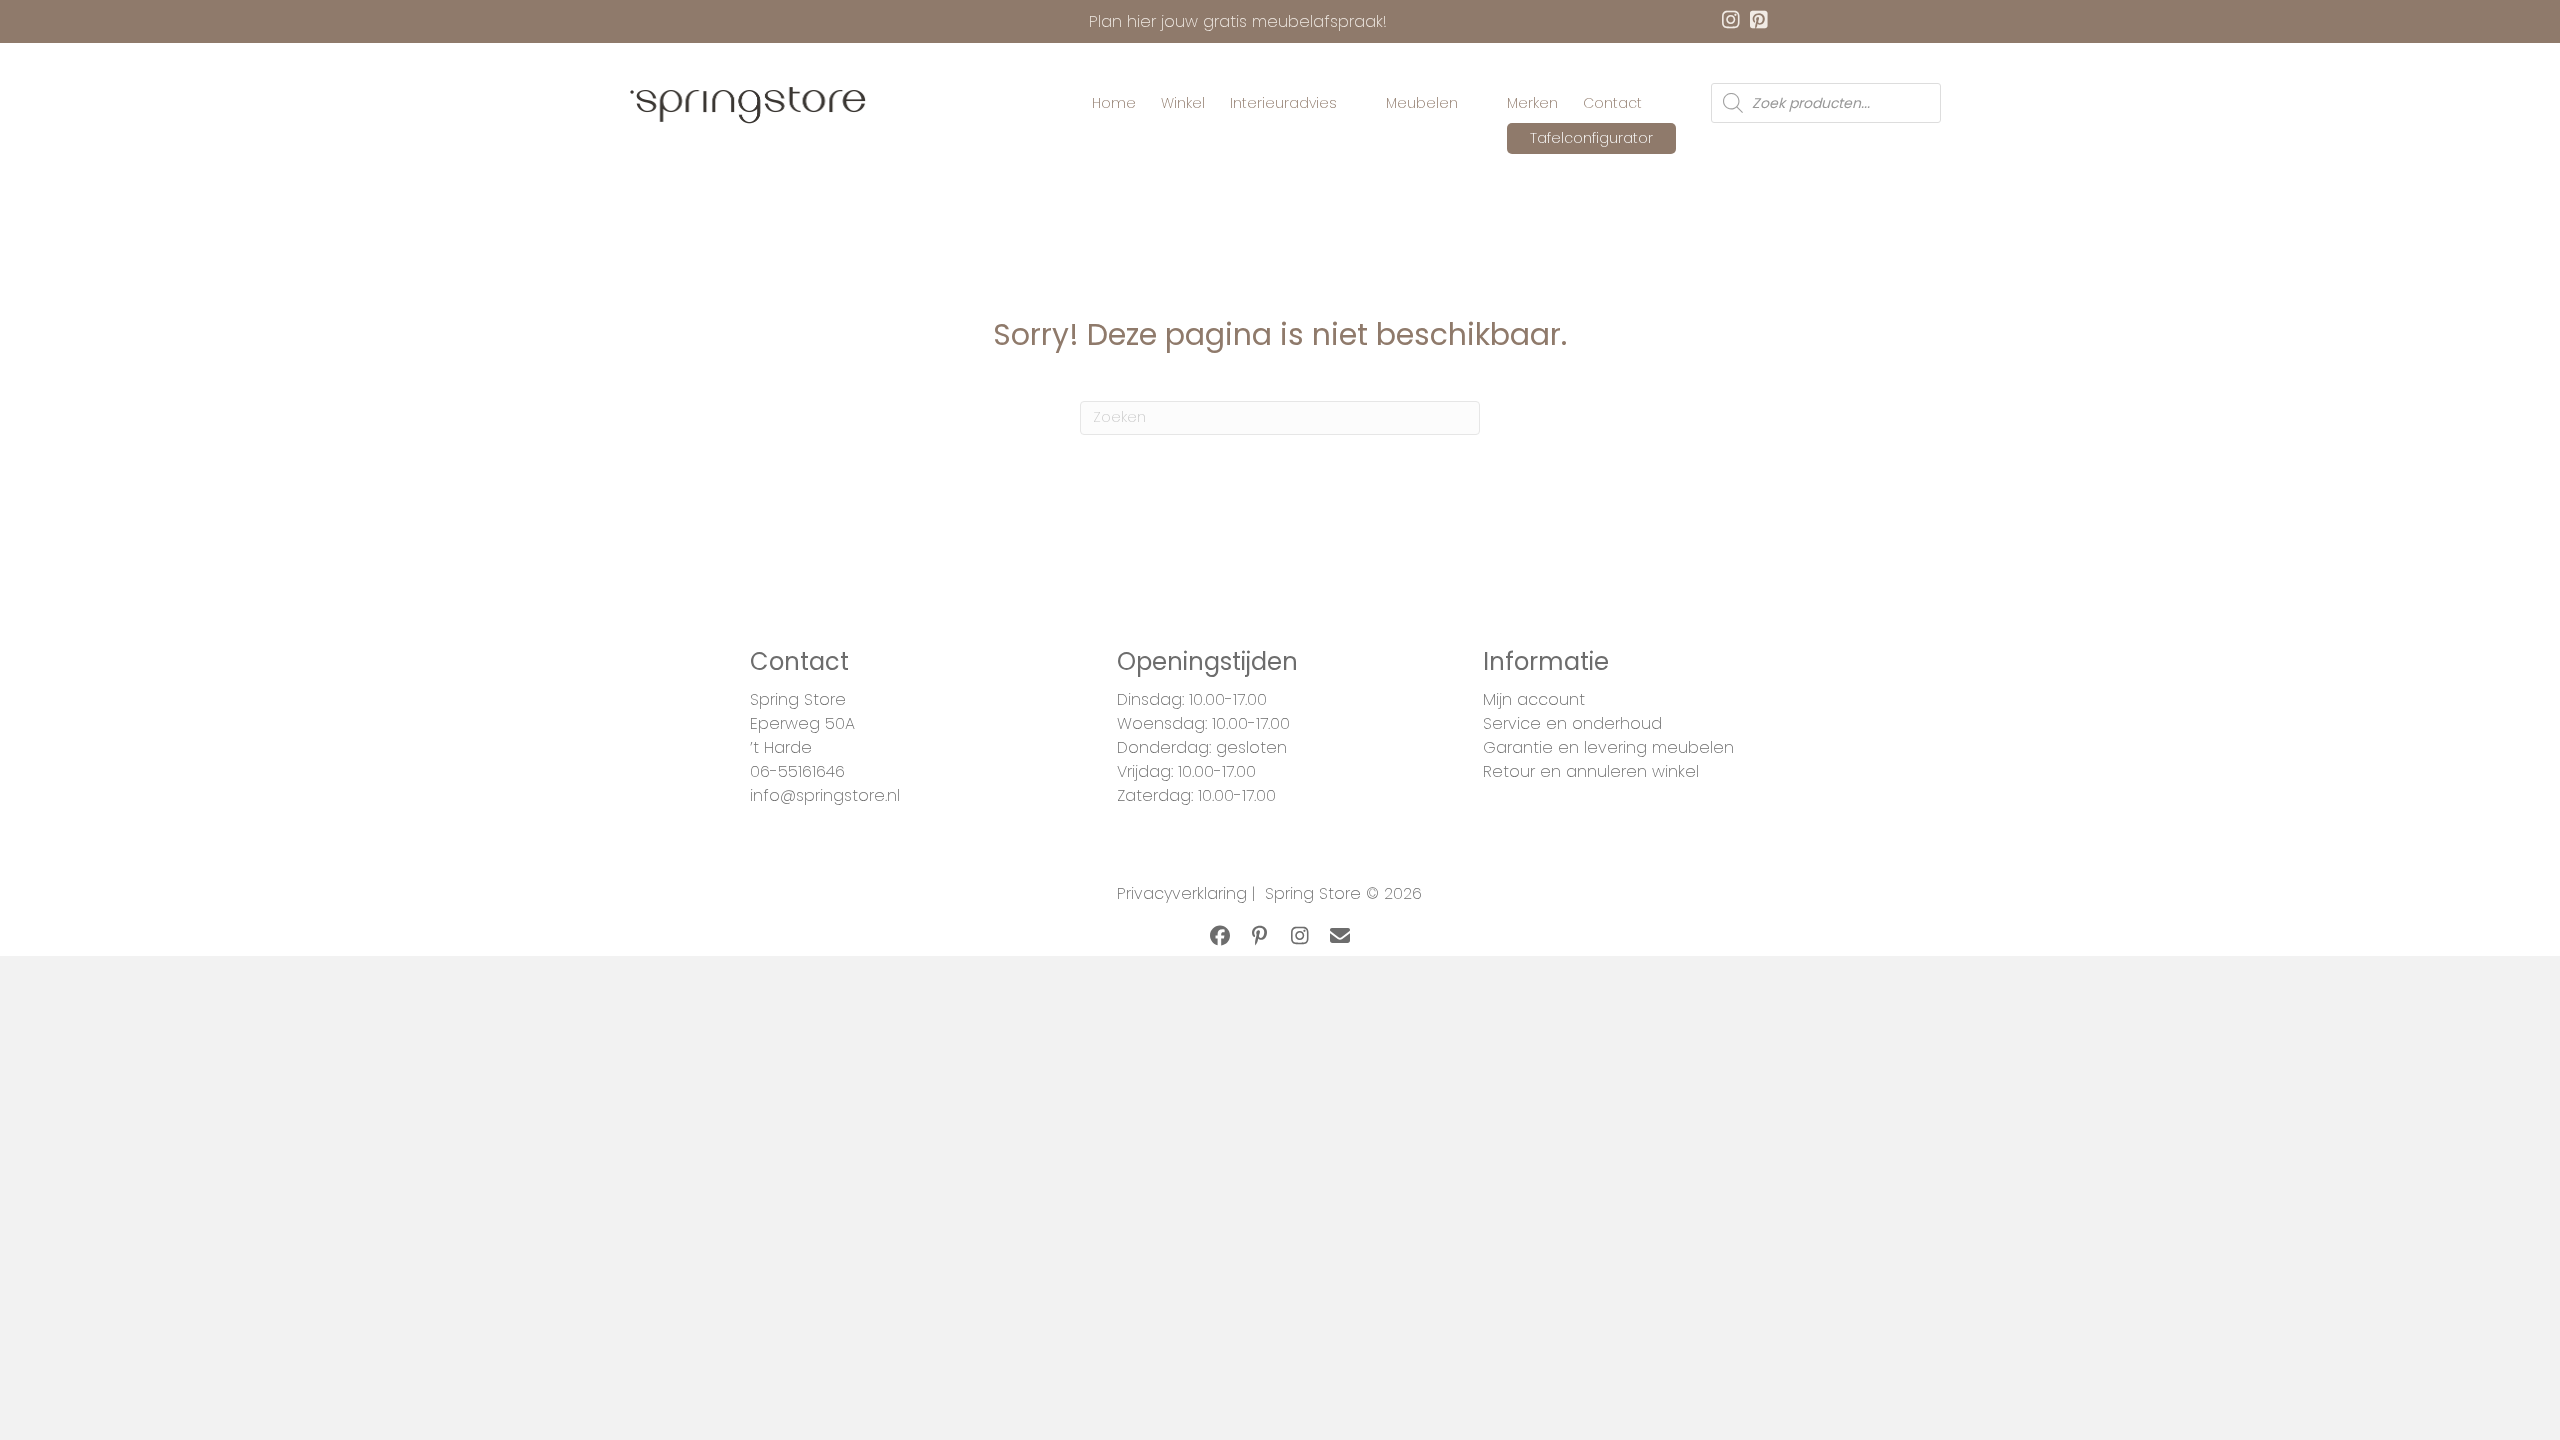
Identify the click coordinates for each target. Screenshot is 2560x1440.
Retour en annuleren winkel (1591, 771)
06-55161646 (797, 771)
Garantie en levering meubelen (1608, 747)
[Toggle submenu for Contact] (1656, 103)
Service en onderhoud (1572, 723)
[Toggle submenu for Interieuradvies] (1351, 103)
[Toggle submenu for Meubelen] (1472, 103)
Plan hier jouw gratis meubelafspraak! (1238, 21)
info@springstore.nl (825, 795)
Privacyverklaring (1182, 893)
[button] (1220, 936)
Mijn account (1534, 699)
